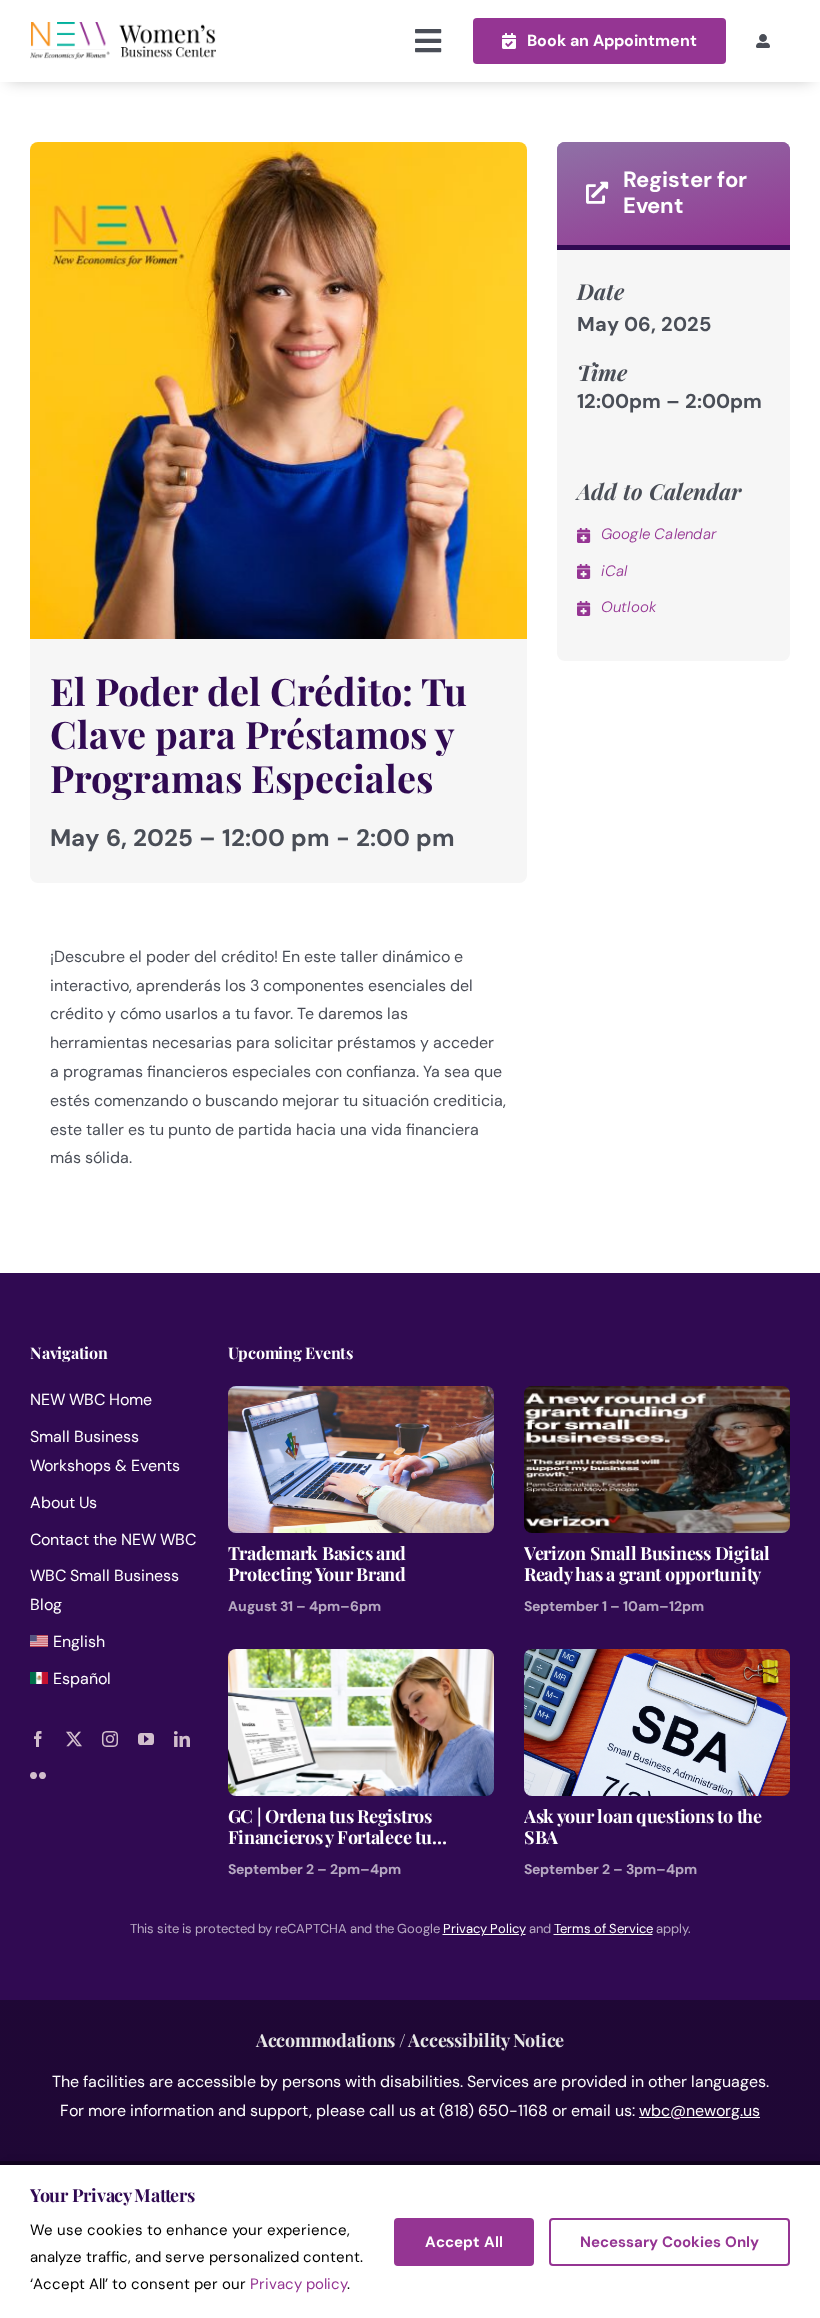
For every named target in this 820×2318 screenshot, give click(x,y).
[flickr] (38, 1775)
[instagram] (110, 1739)
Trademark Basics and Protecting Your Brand (317, 1564)
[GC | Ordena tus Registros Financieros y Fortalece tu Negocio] (361, 1662)
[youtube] (146, 1739)
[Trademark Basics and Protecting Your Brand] (361, 1399)
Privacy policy (298, 2284)
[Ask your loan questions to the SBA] (657, 1662)
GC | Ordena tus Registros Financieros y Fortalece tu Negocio (330, 1827)
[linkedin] (182, 1739)
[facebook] (38, 1739)
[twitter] (74, 1739)
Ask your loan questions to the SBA (643, 1827)
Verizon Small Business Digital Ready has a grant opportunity (647, 1564)
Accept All (464, 2242)
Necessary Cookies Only (669, 2242)
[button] (599, 40)
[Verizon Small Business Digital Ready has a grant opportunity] (657, 1399)
